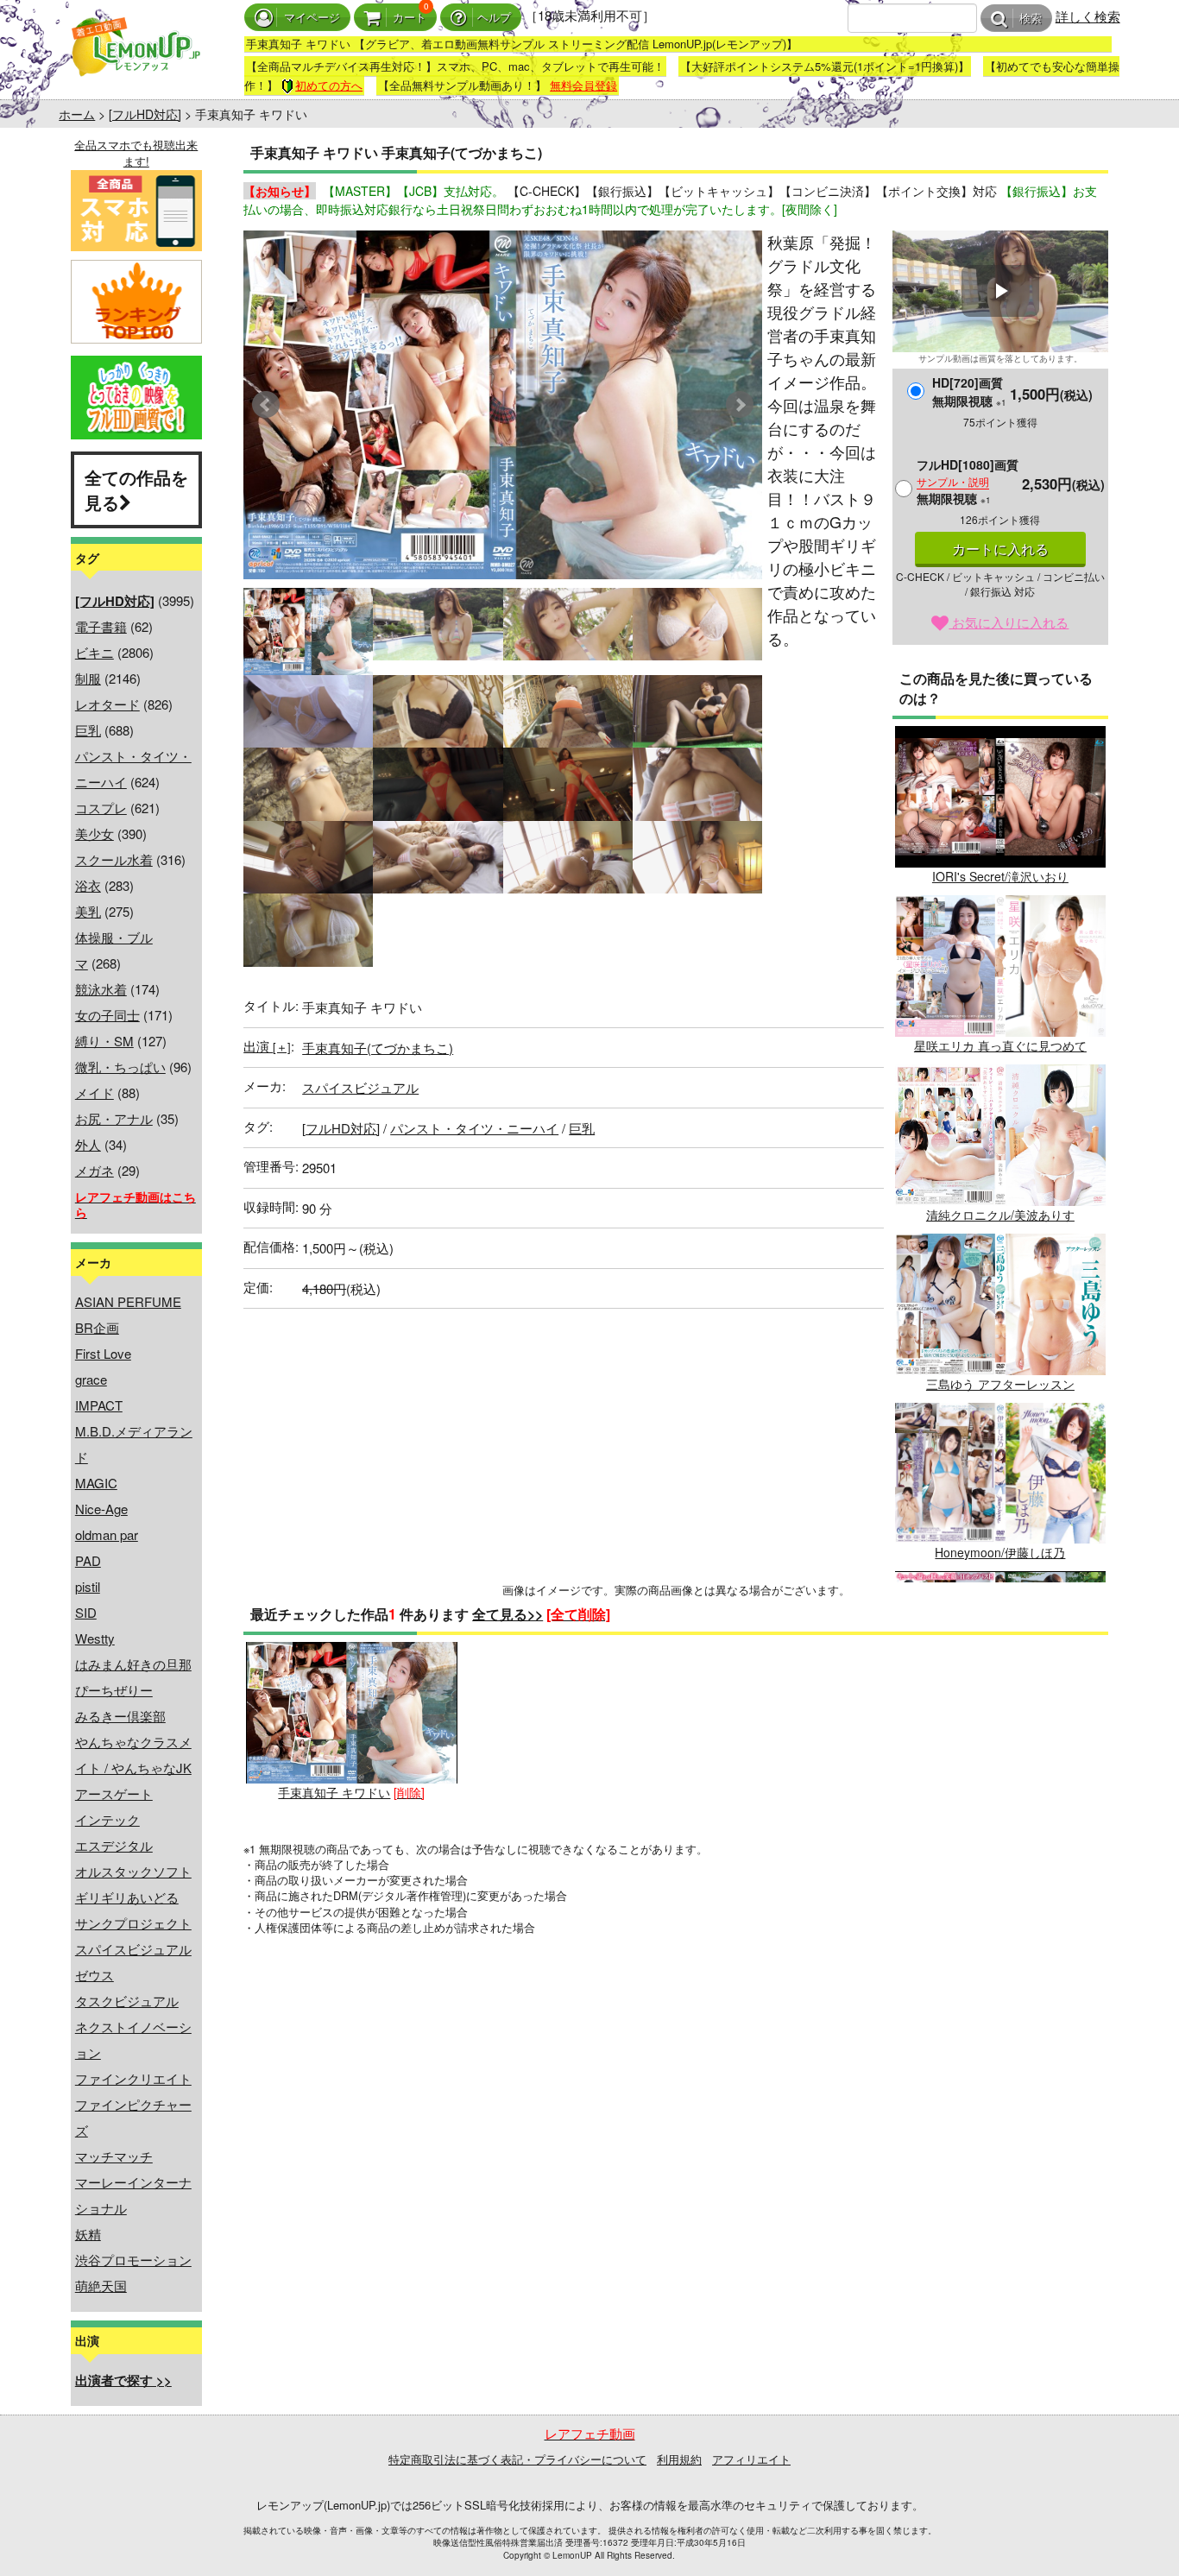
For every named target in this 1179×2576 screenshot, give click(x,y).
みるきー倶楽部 (120, 1716)
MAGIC (96, 1483)
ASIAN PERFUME (128, 1301)
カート (410, 18)
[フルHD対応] (145, 114)
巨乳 (88, 730)
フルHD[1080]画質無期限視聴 (968, 481)
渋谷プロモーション (133, 2260)
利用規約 (679, 2459)
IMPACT (99, 1405)
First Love (103, 1353)
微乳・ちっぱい (120, 1067)
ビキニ (95, 652)
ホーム (77, 114)
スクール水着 (114, 859)
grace (91, 1379)
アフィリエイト (751, 2459)
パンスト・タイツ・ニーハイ (474, 1128)
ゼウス (95, 1975)
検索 (1031, 19)
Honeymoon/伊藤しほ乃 (1000, 1552)
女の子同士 (107, 1015)
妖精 (88, 2234)
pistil (88, 1586)
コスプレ (101, 808)
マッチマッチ (114, 2156)
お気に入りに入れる (1009, 622)
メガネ (95, 1170)
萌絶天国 (101, 2286)
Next (740, 405)
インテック (107, 1819)
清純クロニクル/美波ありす (1000, 1215)
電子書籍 (101, 626)
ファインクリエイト (133, 2078)
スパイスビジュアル (133, 1949)
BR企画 (97, 1327)
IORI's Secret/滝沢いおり (1000, 876)
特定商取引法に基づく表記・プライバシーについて (517, 2459)
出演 (267, 1046)
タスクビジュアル (127, 2001)
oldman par (107, 1534)
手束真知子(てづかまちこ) (378, 1048)
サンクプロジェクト (133, 1923)
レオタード (107, 704)
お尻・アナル (114, 1118)
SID (86, 1612)
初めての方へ (329, 85)
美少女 (95, 833)
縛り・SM (104, 1041)
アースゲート (114, 1793)
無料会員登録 (583, 85)
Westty (95, 1638)
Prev (266, 405)
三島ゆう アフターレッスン (1000, 1384)
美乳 (88, 911)
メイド (95, 1092)
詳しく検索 (1088, 16)
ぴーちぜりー (114, 1690)
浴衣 (88, 885)
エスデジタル (114, 1845)
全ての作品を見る (136, 489)
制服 (88, 678)
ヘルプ (494, 18)
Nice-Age (101, 1509)
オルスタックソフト (133, 1871)
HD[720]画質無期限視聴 (969, 391)
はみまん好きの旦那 (133, 1664)
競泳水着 (101, 989)
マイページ (312, 18)
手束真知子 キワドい (334, 1792)
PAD (88, 1560)
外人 (88, 1144)
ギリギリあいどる (127, 1897)
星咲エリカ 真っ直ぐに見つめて (1000, 1045)
